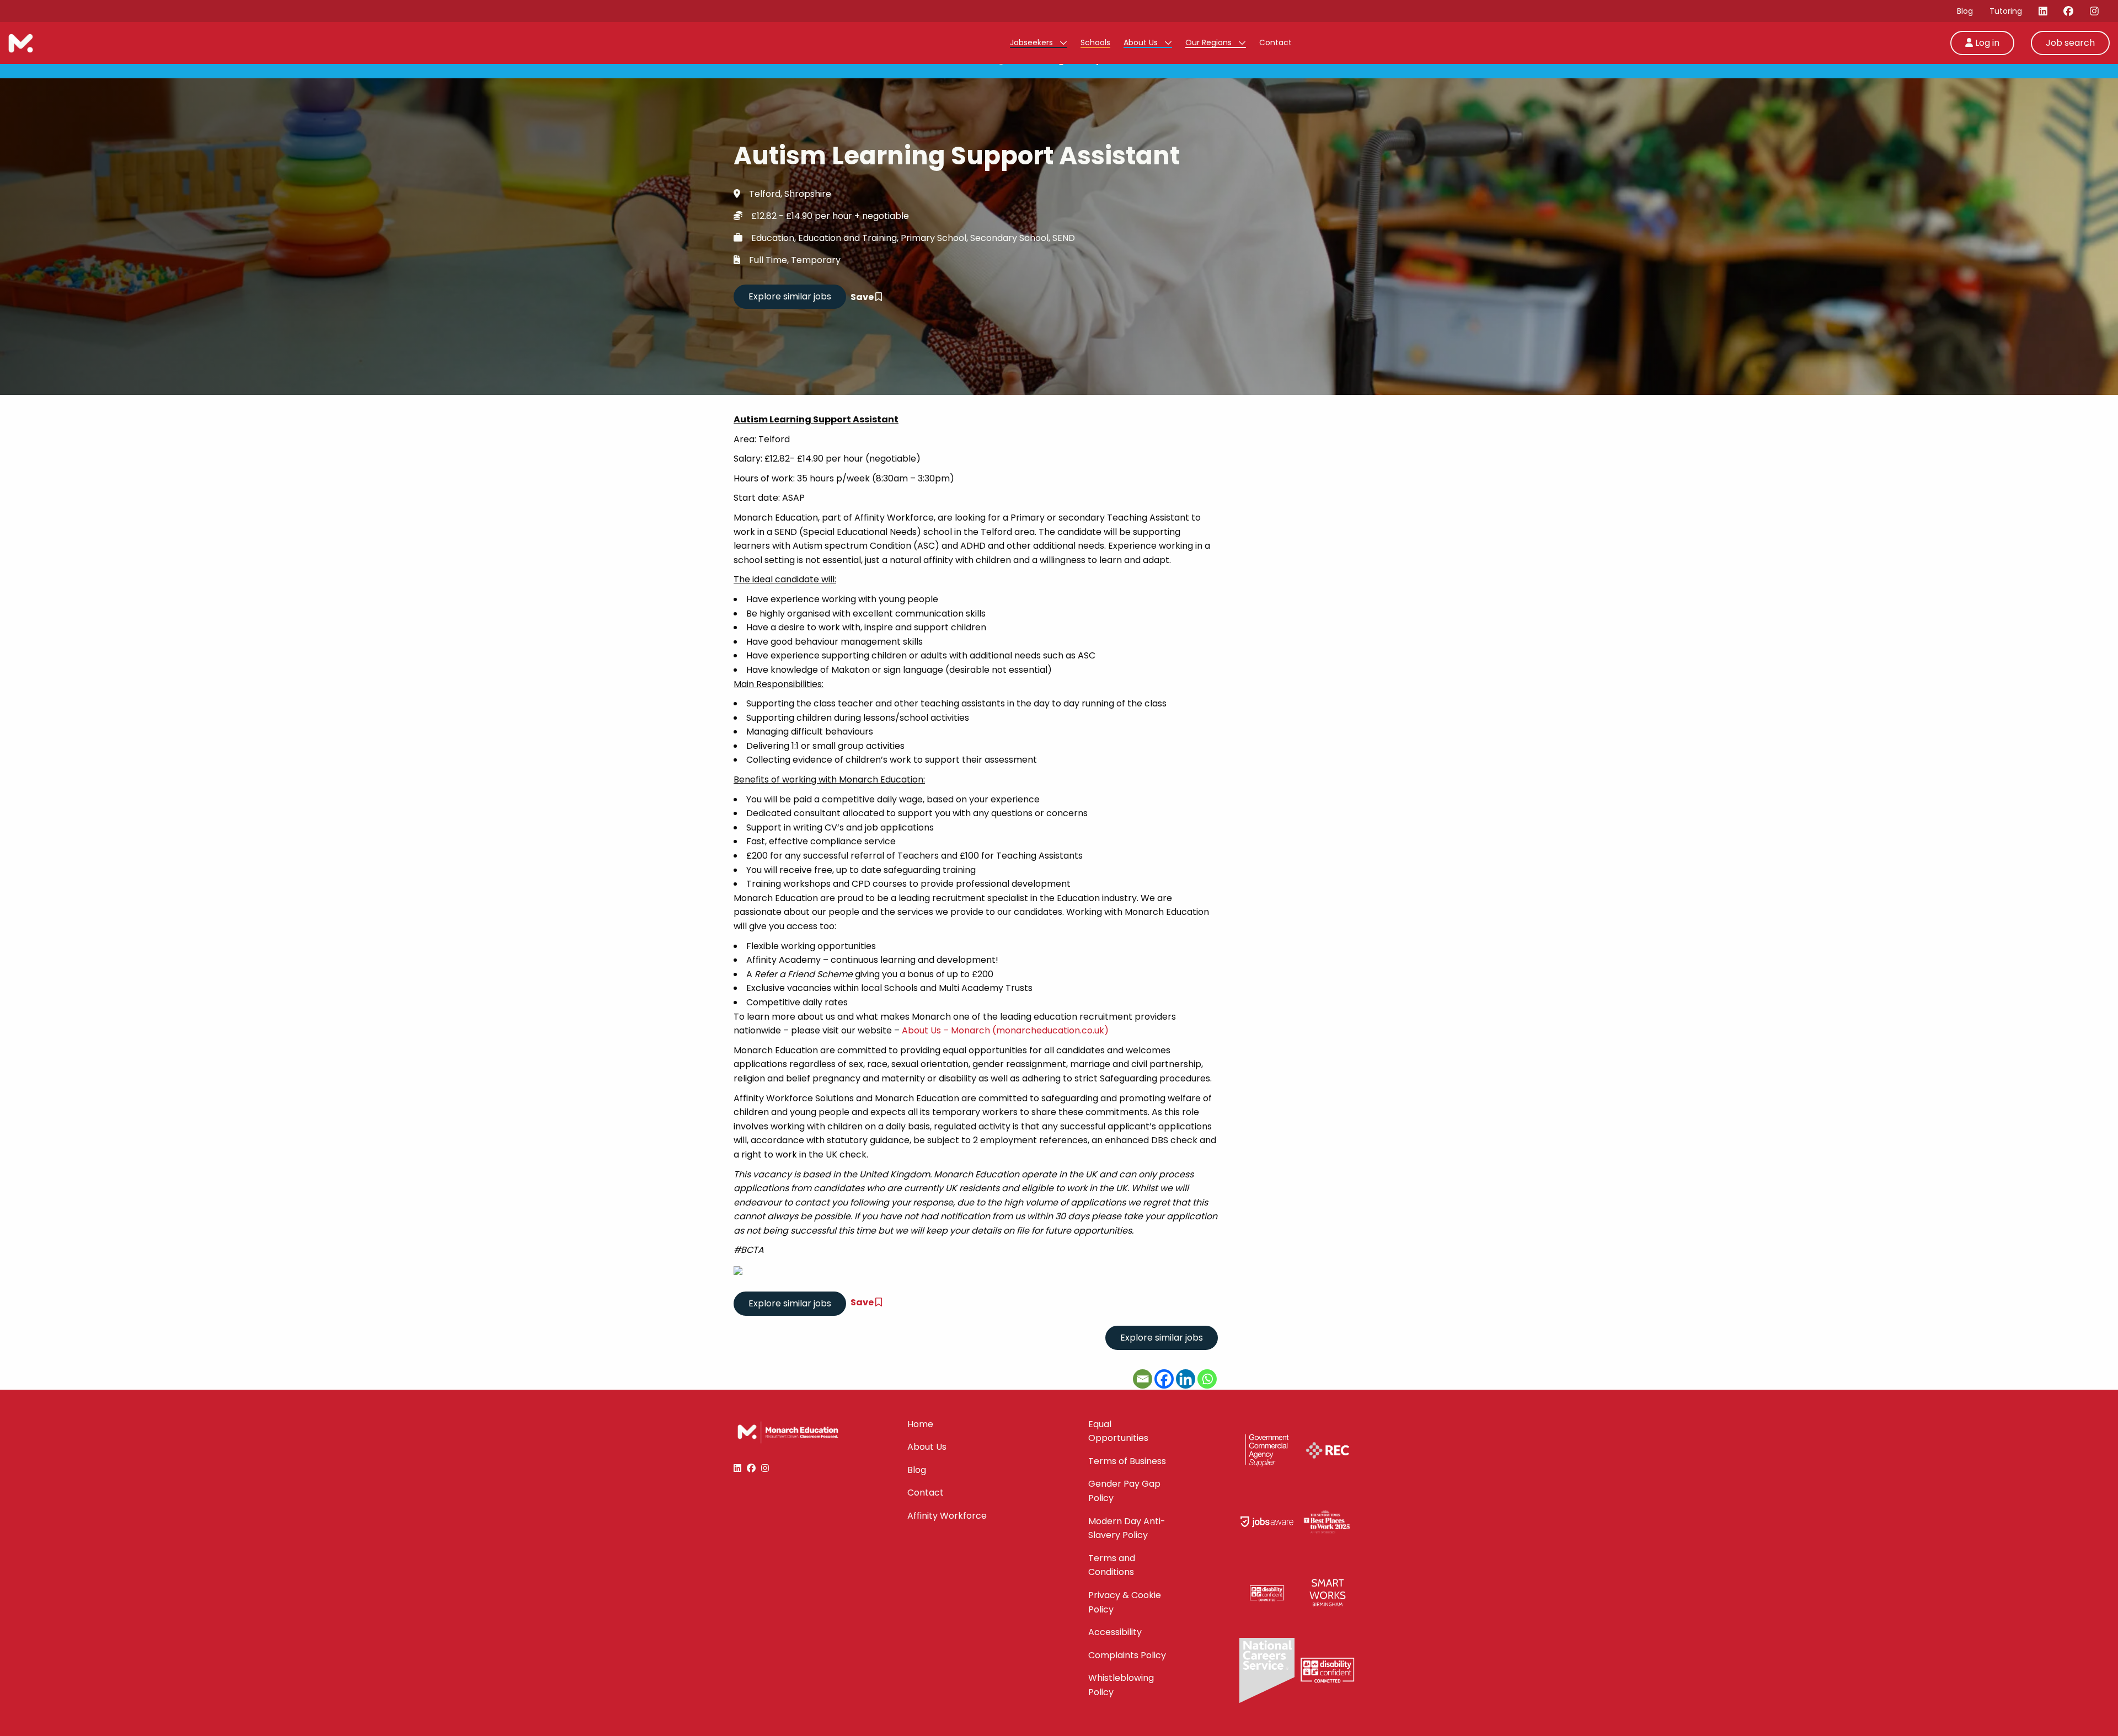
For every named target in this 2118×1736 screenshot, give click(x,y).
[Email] (1143, 1379)
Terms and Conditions (1112, 1565)
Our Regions (1210, 42)
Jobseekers (1033, 42)
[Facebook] (1164, 1379)
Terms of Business (1127, 1461)
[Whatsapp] (1207, 1379)
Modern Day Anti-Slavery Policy (1127, 1528)
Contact (1275, 42)
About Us (1142, 42)
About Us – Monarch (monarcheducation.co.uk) (1005, 1030)
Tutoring (2006, 11)
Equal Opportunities (1118, 1431)
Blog (1965, 11)
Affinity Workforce (947, 1516)
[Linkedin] (1186, 1379)
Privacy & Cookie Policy (1125, 1602)
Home (920, 1424)
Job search (2070, 43)
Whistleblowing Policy (1121, 1685)
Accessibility (1115, 1632)
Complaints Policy (1127, 1655)
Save (863, 297)
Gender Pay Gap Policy (1124, 1491)
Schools (1095, 42)
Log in (1986, 43)
